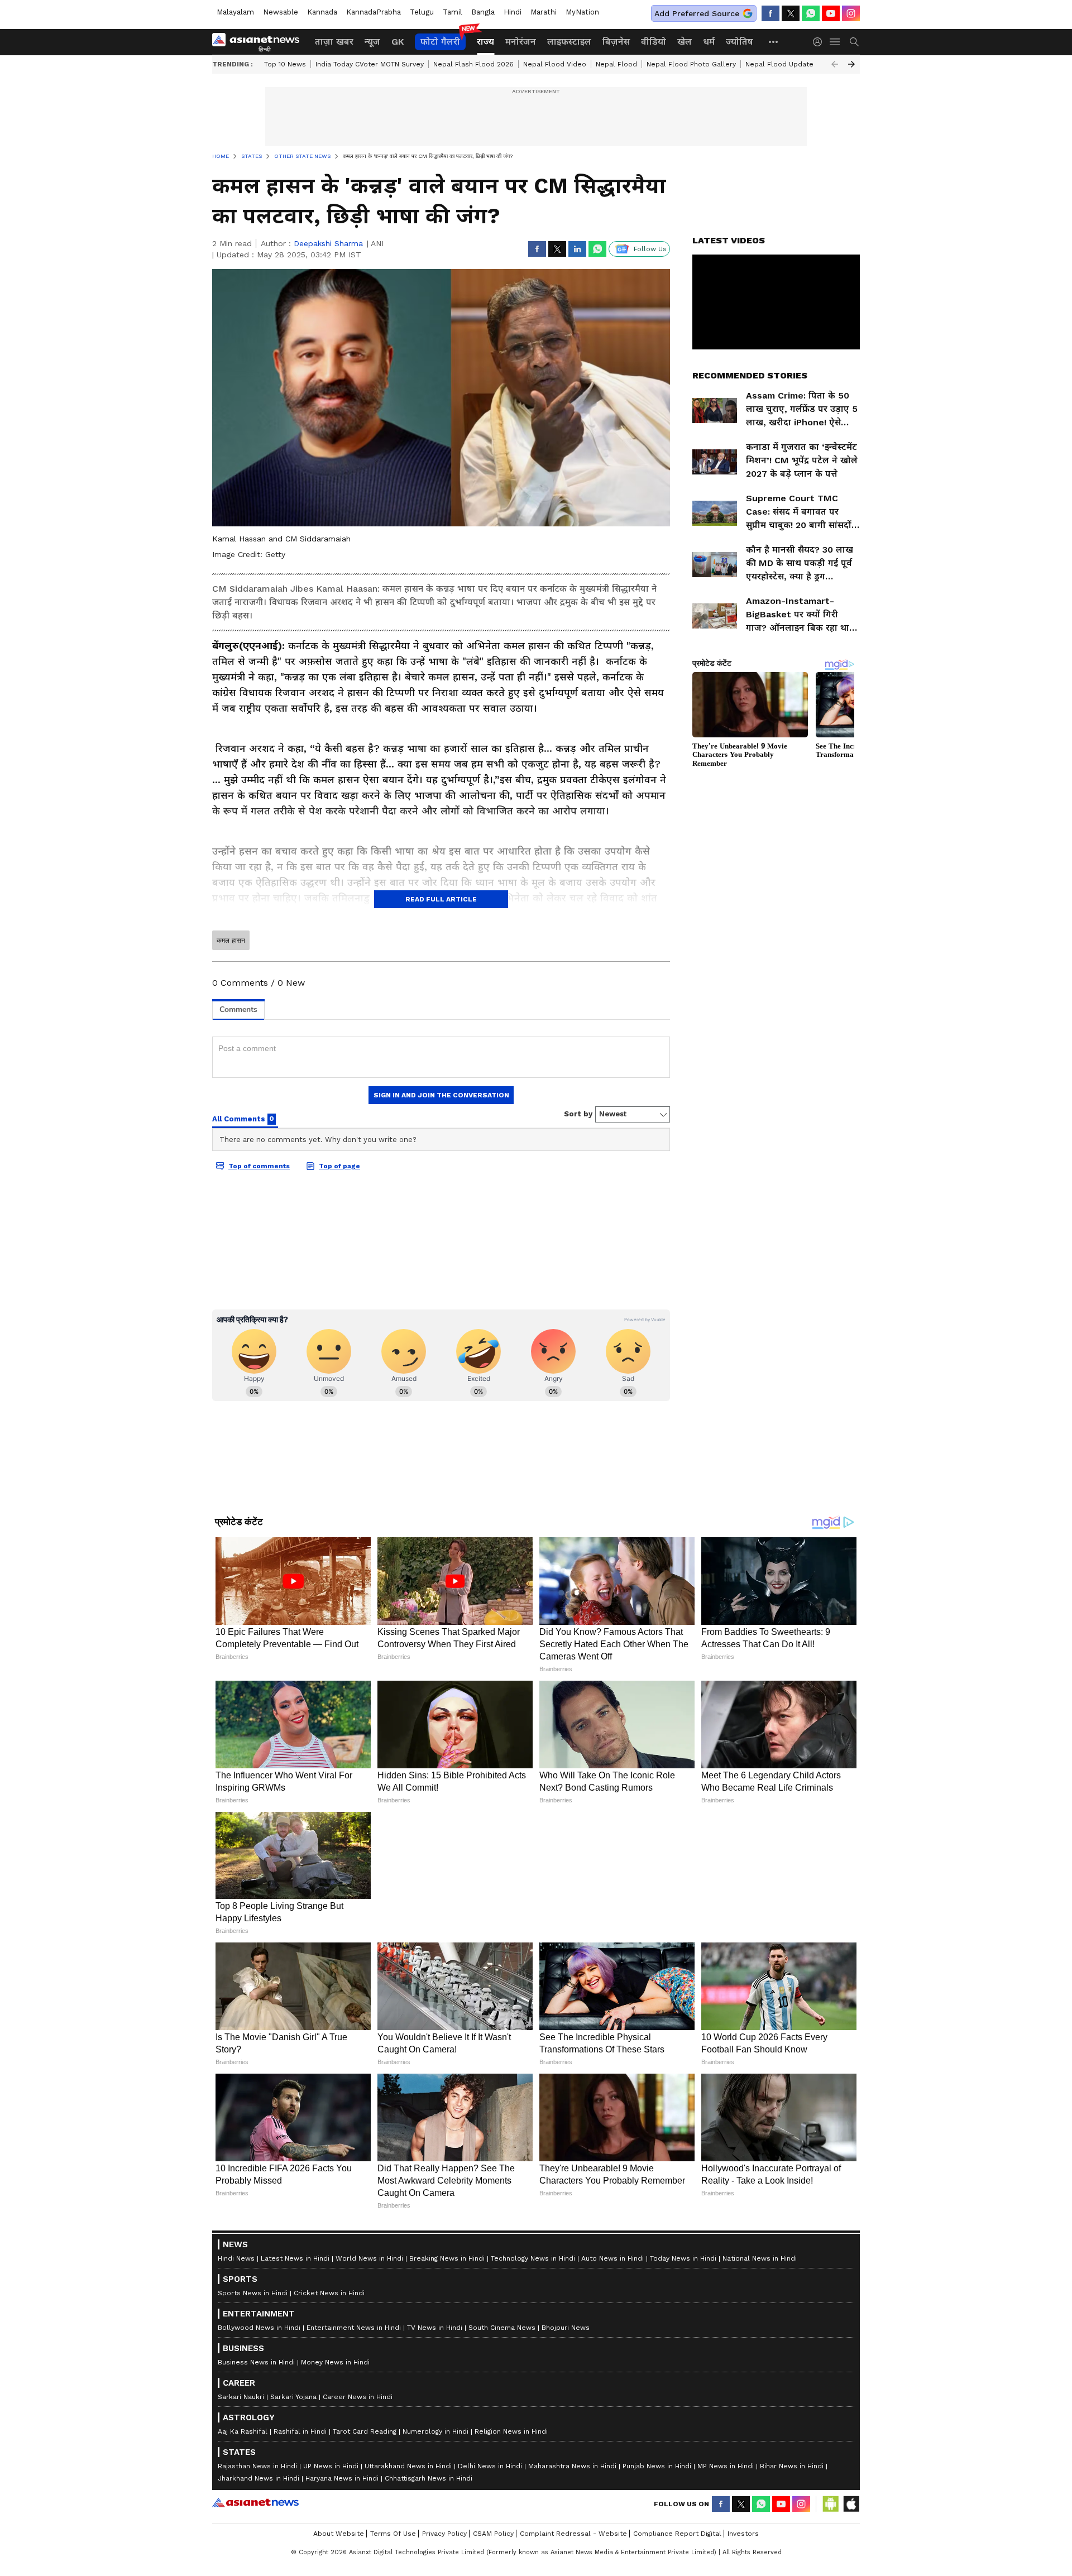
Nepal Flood (616, 64)
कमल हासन (231, 941)
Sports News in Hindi (253, 2555)
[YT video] (831, 13)
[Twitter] (791, 13)
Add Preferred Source (697, 13)
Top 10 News (285, 64)
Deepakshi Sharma (328, 243)
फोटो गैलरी (440, 42)
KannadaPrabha (374, 12)
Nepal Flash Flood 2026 (473, 64)
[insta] (851, 13)
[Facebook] (770, 13)
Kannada (322, 12)
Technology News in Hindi (533, 2520)
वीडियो (654, 42)
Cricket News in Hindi (329, 2555)
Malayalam (235, 12)
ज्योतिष (740, 42)
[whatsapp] (811, 13)
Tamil (453, 12)
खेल (685, 42)
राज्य (485, 42)
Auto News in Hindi (612, 2520)
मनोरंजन (521, 42)
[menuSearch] (854, 42)
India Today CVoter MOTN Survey (370, 64)
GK (398, 42)
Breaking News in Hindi (447, 2520)
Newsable (281, 12)
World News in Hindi (369, 2520)
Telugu (422, 12)
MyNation (582, 12)
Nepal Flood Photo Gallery (691, 64)
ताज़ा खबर (334, 42)
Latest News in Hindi (295, 2520)
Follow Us (650, 249)
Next (851, 64)
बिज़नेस (616, 42)
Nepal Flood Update (779, 64)
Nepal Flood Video (555, 64)
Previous (835, 64)
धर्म (709, 42)
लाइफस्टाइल (569, 42)
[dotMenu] (774, 42)
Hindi (513, 12)
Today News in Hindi (683, 2520)
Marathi (544, 12)
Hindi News (236, 2520)
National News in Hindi (760, 2520)
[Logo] (260, 42)
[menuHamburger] (835, 42)
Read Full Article (441, 899)
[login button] (820, 42)
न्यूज (372, 42)
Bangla (483, 12)
